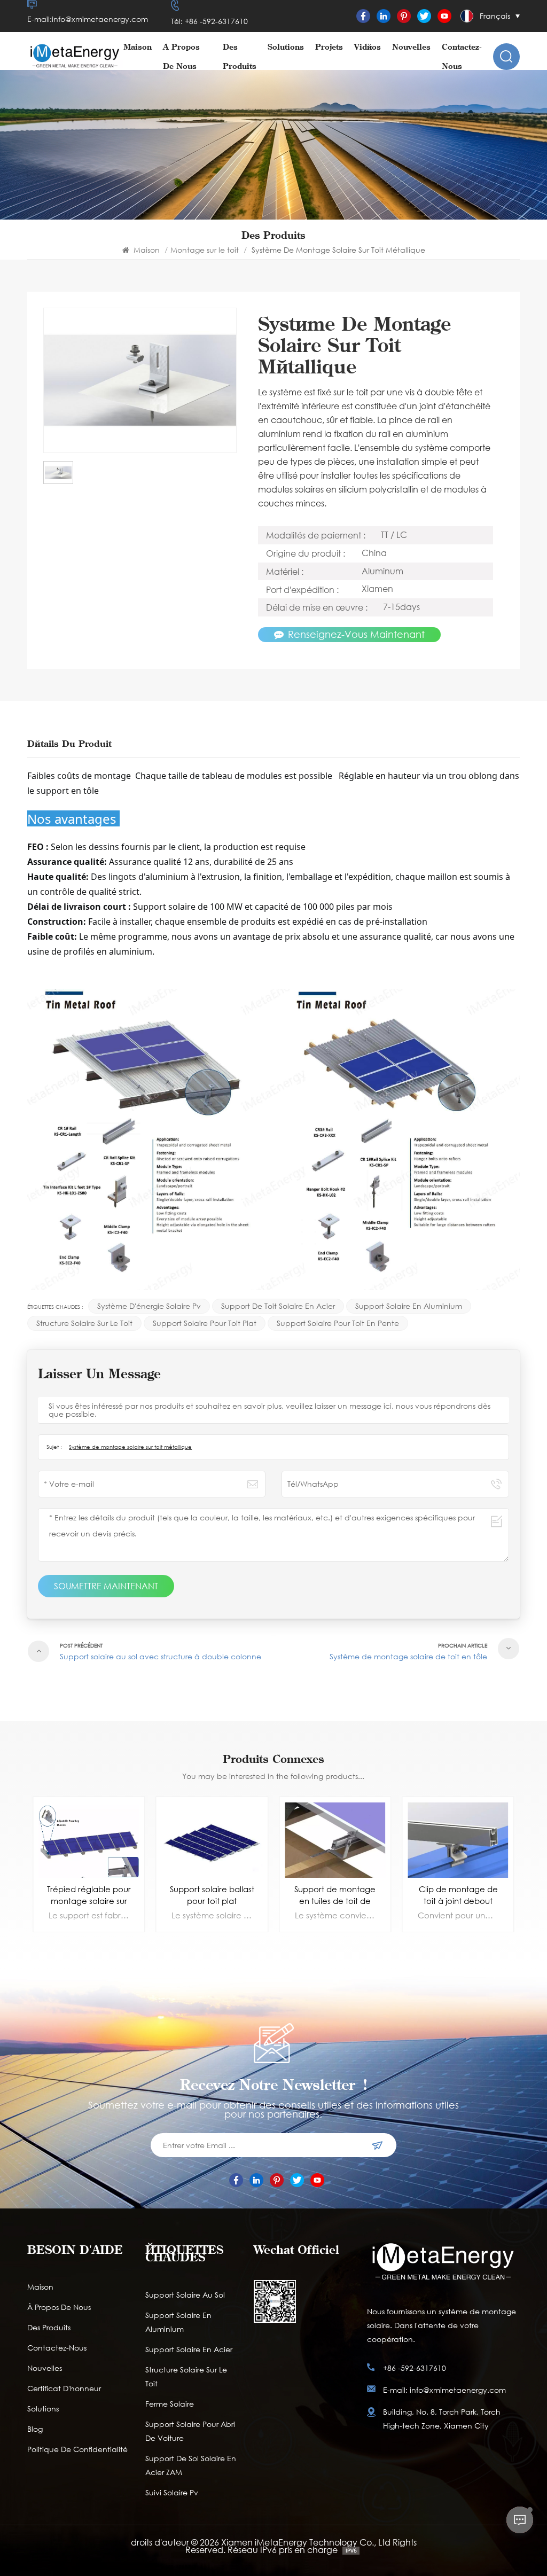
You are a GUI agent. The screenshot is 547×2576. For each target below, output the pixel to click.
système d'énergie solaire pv (149, 1306)
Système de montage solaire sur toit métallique (130, 1447)
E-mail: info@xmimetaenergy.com (444, 2390)
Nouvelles (411, 47)
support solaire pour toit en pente (338, 1323)
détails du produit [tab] (69, 744)
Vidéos (368, 47)
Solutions (286, 47)
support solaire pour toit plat (205, 1323)
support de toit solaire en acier (278, 1306)
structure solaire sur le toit (84, 1323)
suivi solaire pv (172, 2492)
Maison (138, 47)
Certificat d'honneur (64, 2388)
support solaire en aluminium (409, 1306)
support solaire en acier (189, 2349)
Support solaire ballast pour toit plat (89, 1895)
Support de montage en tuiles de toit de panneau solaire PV (212, 1895)
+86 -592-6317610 (415, 2368)
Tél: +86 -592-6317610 (209, 21)
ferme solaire (170, 2404)
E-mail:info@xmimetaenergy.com (88, 19)
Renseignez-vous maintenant (356, 634)
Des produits (240, 56)
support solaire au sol (185, 2295)
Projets (329, 47)
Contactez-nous (462, 56)
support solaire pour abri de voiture (190, 2431)
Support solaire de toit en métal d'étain (458, 1895)
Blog (35, 2429)
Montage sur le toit (205, 250)
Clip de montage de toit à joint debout (335, 1895)
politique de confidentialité (77, 2449)
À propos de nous (181, 56)
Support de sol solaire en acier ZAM (191, 2465)
